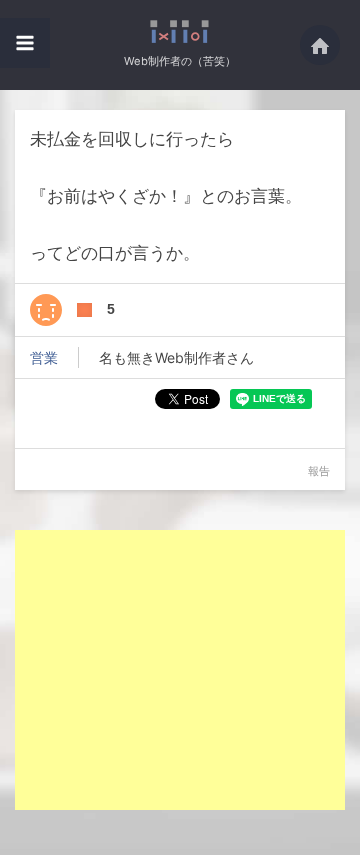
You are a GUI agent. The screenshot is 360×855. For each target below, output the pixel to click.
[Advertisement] (183, 670)
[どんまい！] (46, 310)
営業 (44, 357)
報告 (319, 471)
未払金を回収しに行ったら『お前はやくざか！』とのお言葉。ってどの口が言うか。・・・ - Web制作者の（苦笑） (180, 31)
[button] (25, 43)
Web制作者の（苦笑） (180, 61)
